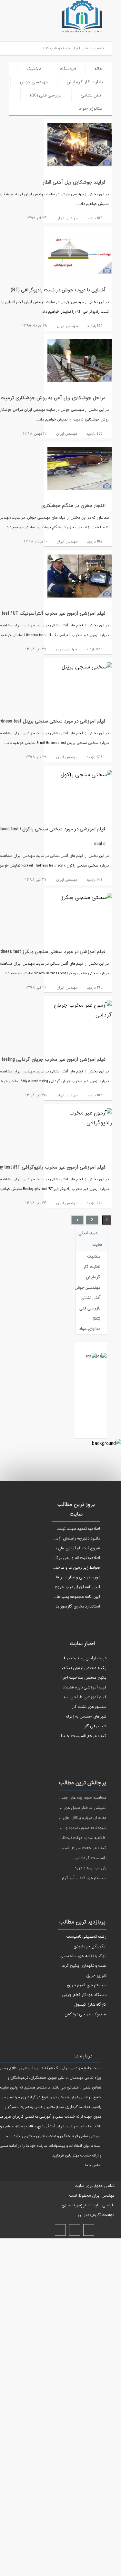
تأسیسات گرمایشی (90, 1858)
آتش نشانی (92, 95)
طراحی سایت (103, 2205)
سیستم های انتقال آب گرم (84, 1878)
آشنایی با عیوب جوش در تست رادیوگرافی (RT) (58, 290)
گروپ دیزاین (89, 2215)
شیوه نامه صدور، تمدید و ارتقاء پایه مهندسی (69, 1828)
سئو (86, 2205)
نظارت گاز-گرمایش (85, 82)
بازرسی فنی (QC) (46, 95)
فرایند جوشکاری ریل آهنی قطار (74, 182)
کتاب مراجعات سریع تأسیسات (81, 1848)
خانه (99, 69)
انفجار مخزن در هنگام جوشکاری (73, 506)
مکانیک (34, 69)
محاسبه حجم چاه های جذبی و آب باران (73, 1798)
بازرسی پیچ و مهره (91, 1868)
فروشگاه (68, 69)
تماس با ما (93, 2165)
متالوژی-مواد (91, 109)
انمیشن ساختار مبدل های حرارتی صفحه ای (70, 1808)
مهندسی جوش (34, 82)
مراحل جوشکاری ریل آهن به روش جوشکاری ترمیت (53, 398)
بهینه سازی (71, 2205)
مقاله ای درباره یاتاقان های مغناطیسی (75, 1818)
